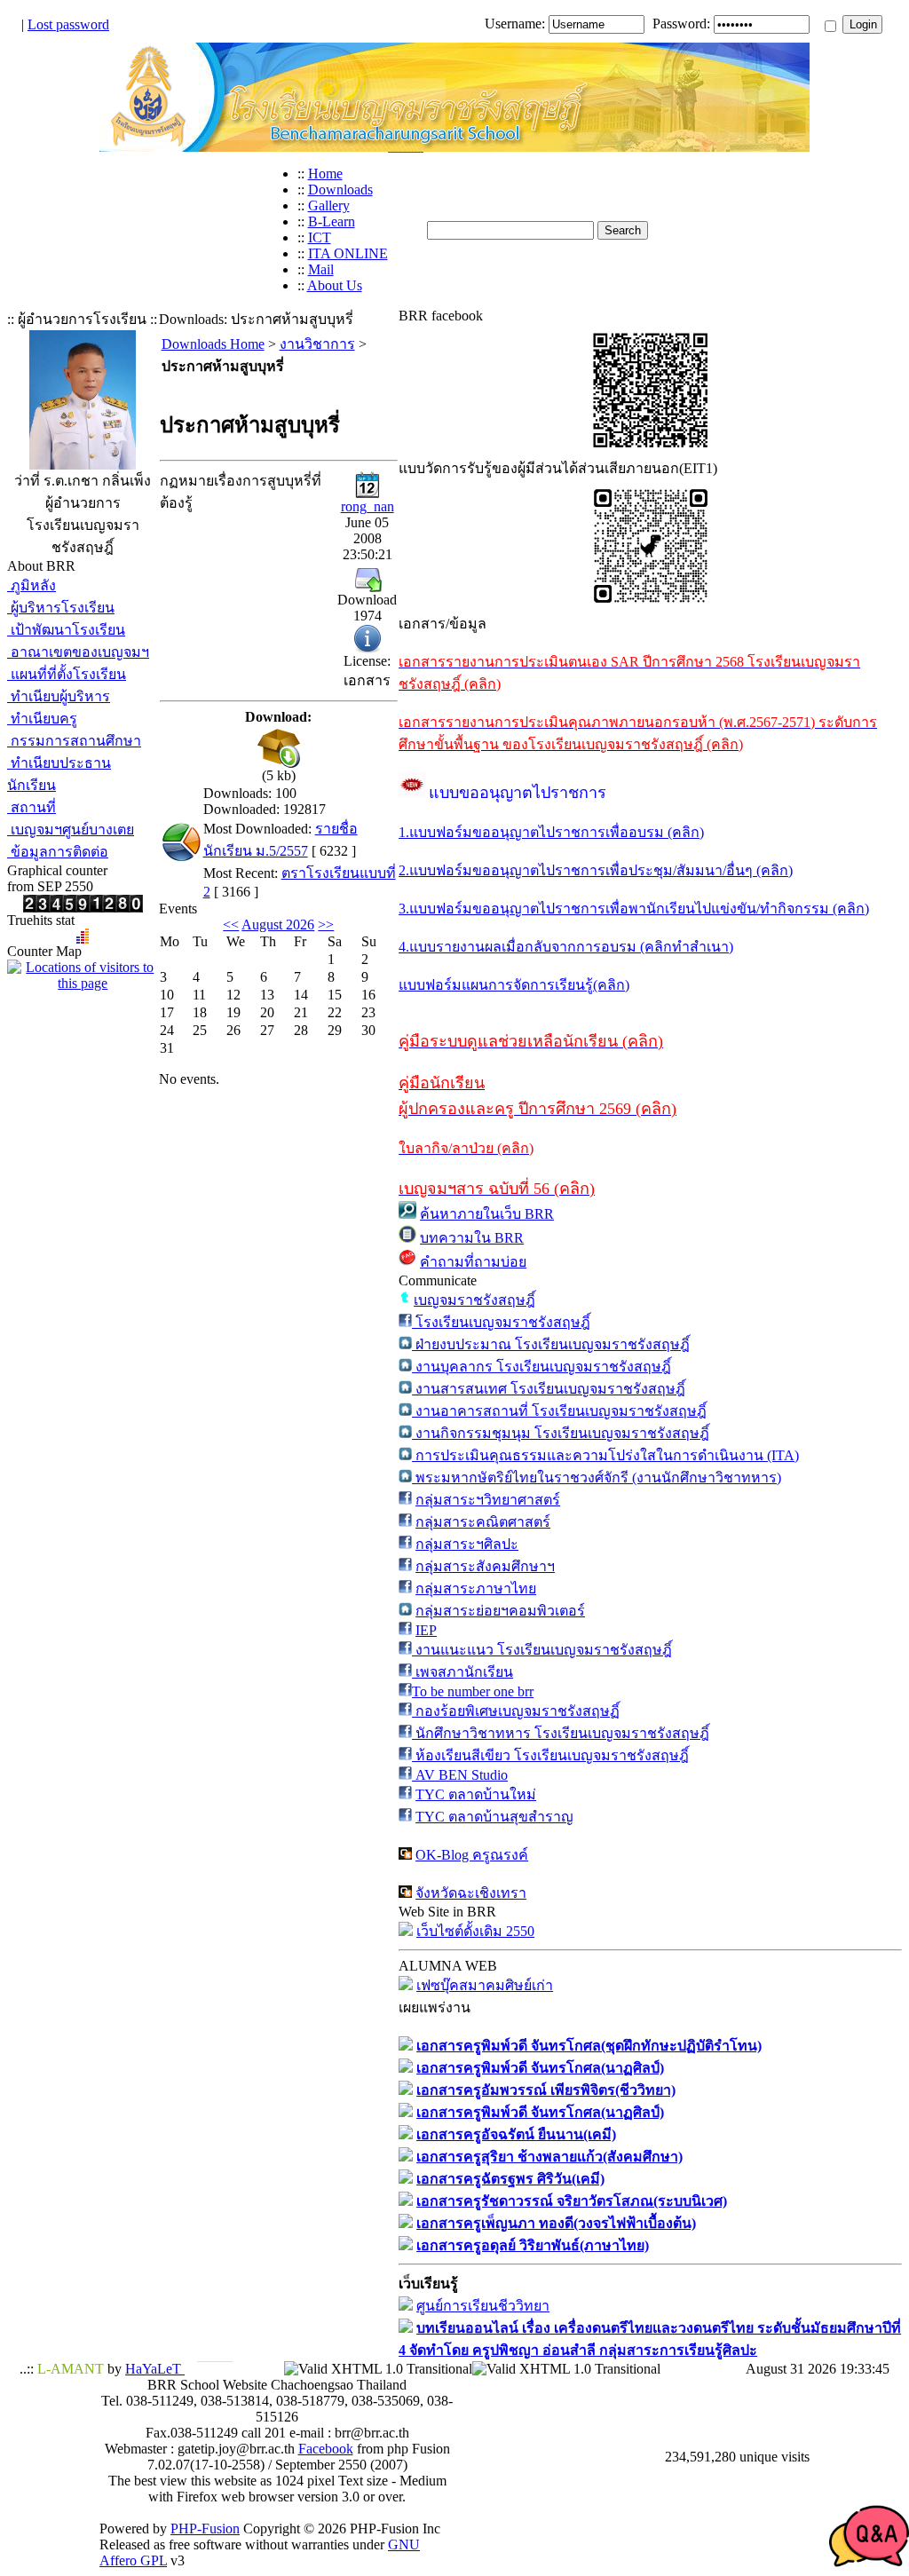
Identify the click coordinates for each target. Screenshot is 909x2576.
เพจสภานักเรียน (462, 1672)
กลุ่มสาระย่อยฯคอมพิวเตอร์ (500, 1611)
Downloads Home (213, 344)
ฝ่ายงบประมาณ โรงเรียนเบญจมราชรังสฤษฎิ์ (551, 1344)
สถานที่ (32, 807)
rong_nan (368, 506)
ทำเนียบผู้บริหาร (59, 696)
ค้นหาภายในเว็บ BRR (487, 1214)
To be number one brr (473, 1691)
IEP (426, 1630)
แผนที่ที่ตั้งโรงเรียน (67, 674)
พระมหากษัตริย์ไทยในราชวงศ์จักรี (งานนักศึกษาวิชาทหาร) (597, 1478)
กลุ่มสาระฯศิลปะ (467, 1544)
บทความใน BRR (472, 1238)
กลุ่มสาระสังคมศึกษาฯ (485, 1566)
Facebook (326, 2449)
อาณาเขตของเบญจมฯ (78, 652)
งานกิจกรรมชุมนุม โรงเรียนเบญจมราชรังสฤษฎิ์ (561, 1433)
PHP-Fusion (205, 2529)
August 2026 (278, 925)
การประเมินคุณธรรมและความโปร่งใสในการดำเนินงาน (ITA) (605, 1455)
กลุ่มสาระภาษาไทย (476, 1588)
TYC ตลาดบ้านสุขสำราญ (494, 1817)
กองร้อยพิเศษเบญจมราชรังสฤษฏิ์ (516, 1711)
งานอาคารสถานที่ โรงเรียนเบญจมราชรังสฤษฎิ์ (559, 1411)
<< (231, 925)
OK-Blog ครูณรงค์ (472, 1855)
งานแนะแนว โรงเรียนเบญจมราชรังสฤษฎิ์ (542, 1650)
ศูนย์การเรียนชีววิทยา (483, 2306)
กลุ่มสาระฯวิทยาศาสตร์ (488, 1500)
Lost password (68, 24)
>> (326, 925)
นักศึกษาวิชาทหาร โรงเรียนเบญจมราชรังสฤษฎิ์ (561, 1733)
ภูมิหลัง (32, 585)
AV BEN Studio (460, 1775)
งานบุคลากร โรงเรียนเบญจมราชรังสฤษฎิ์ (541, 1367)
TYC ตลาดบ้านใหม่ (476, 1794)
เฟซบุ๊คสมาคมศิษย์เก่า (485, 1985)
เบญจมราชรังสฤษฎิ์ (474, 1300)
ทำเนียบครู (42, 719)
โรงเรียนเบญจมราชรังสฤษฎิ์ (501, 1322)
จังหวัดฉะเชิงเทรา (471, 1893)
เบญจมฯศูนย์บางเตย (71, 830)
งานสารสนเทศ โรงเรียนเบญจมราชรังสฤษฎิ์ (549, 1389)
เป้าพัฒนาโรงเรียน (66, 630)
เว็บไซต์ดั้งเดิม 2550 (475, 1931)
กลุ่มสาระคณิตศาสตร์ (483, 1522)
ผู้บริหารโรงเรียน (61, 608)
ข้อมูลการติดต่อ (58, 852)
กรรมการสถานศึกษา (74, 741)
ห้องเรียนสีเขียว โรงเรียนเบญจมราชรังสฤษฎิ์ (550, 1755)
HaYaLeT (155, 2369)
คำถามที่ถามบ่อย (473, 1262)
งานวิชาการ (317, 344)
